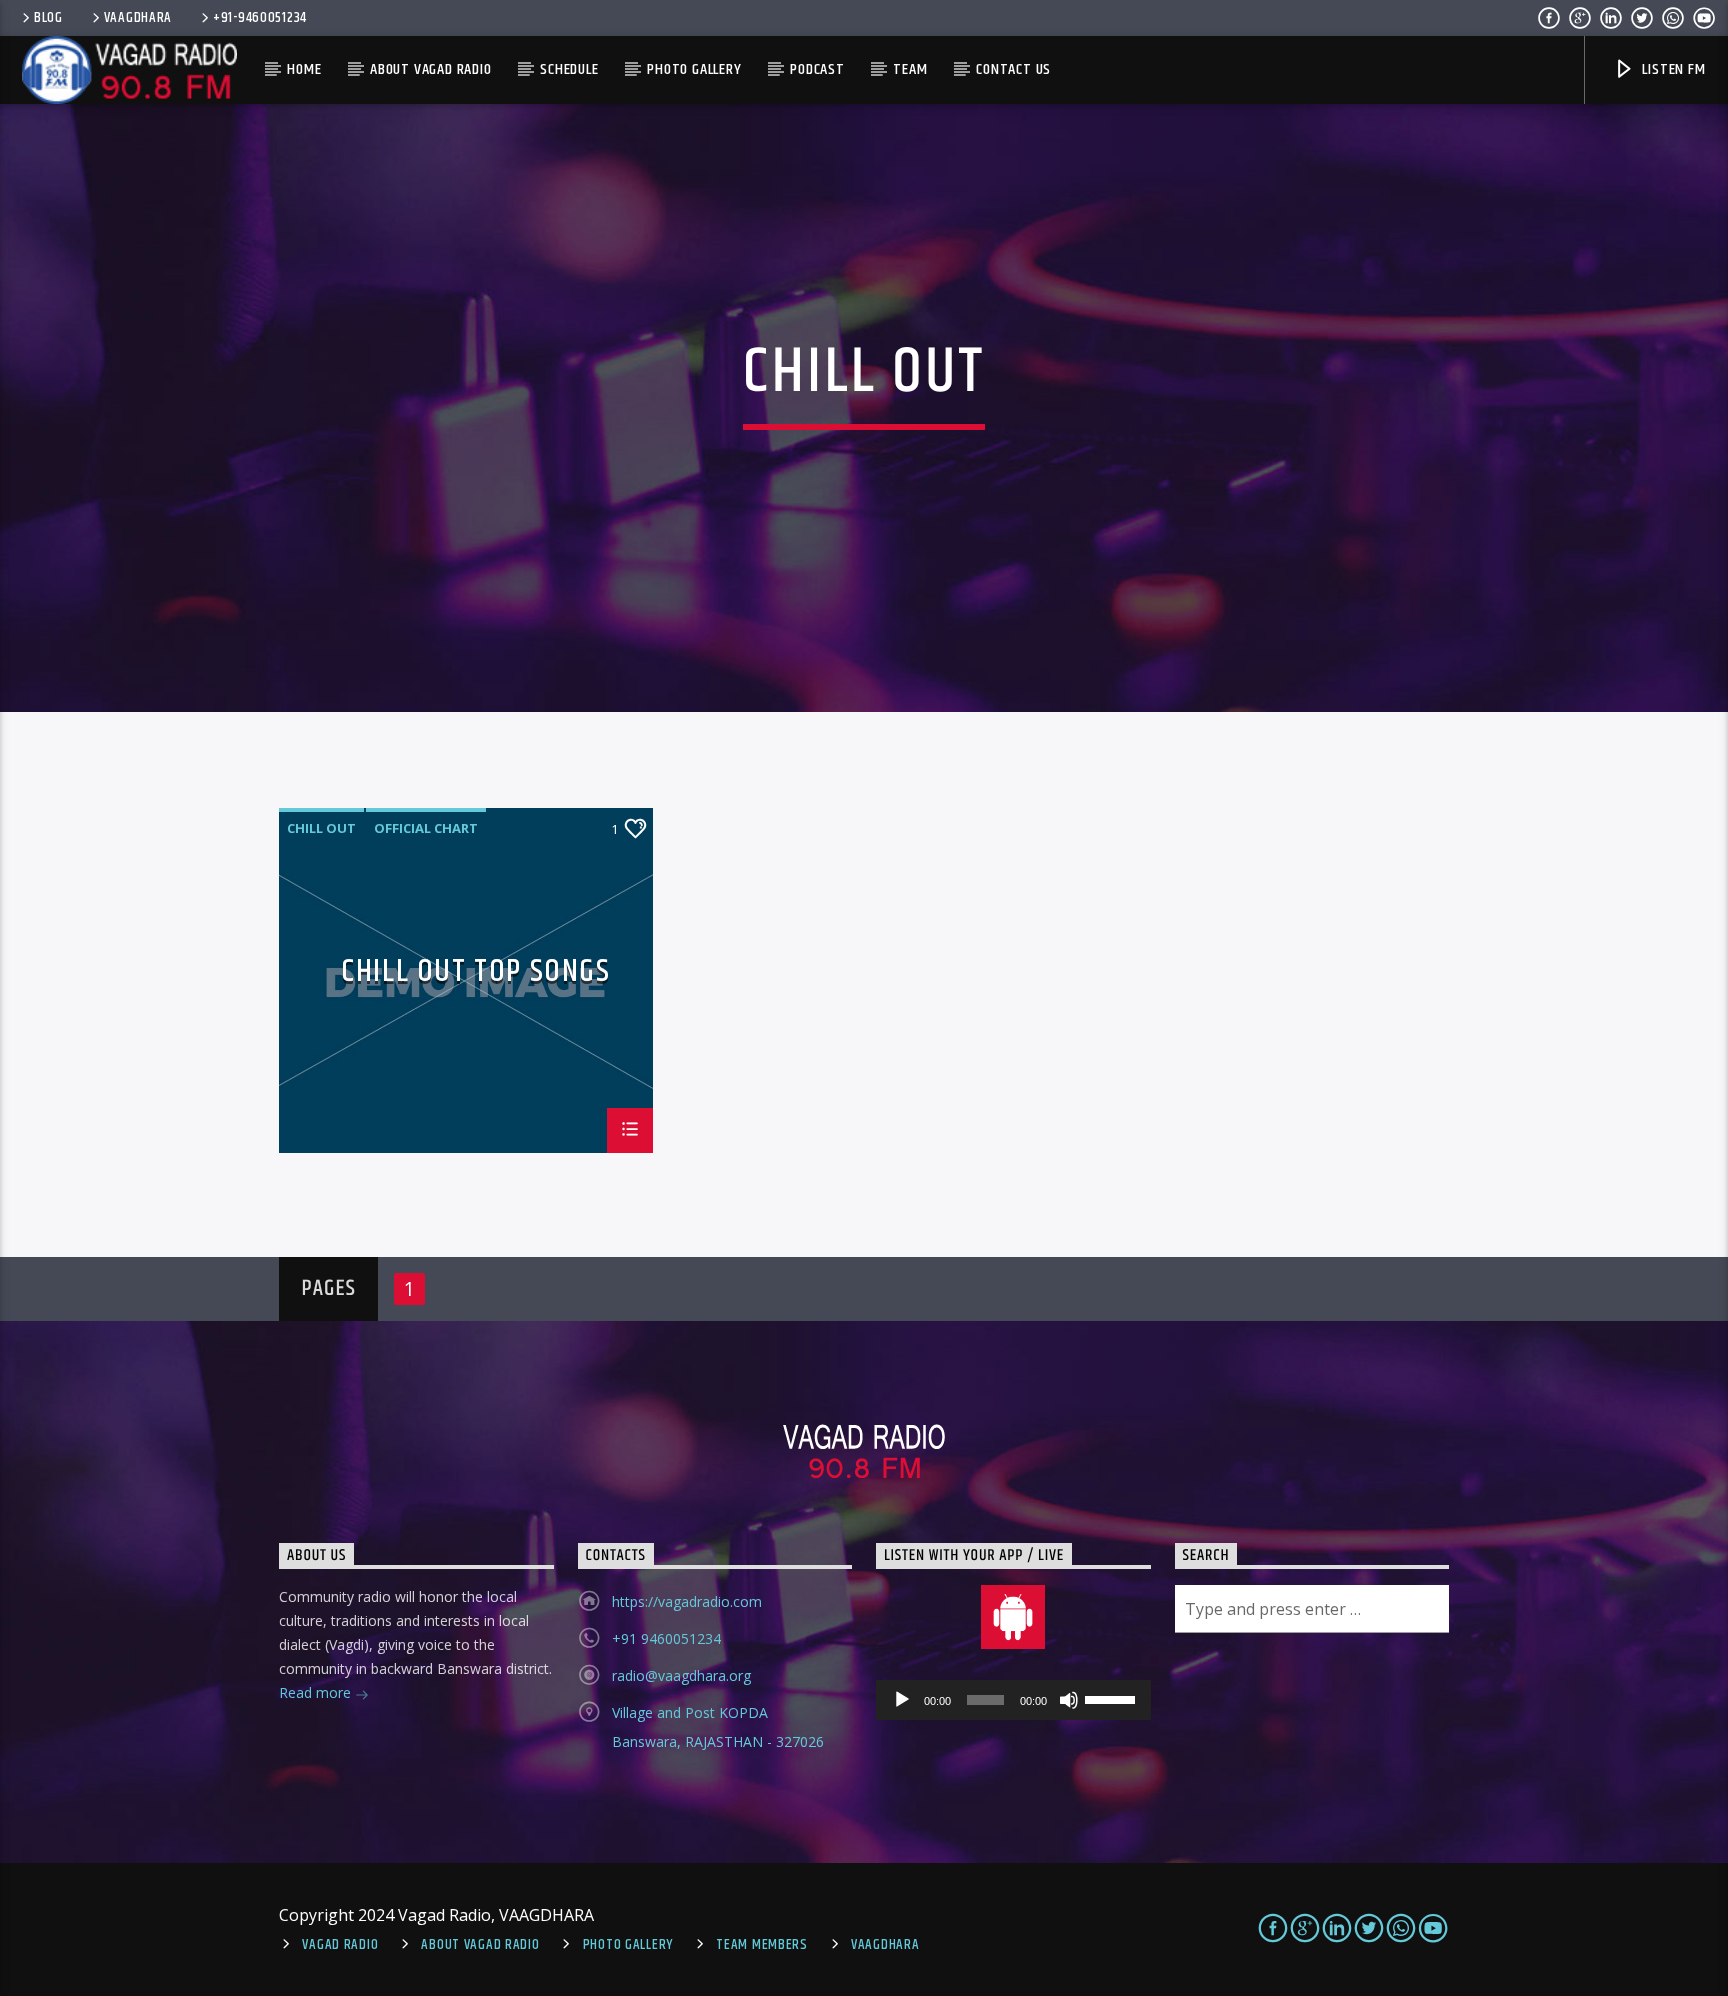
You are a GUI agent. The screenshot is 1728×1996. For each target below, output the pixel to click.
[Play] (902, 1700)
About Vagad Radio (431, 69)
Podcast (817, 69)
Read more (317, 1692)
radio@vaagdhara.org (681, 1675)
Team (910, 69)
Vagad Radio (340, 1945)
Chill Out (321, 828)
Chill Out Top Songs (475, 975)
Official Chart (426, 828)
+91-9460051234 (260, 18)
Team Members (762, 1945)
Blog (48, 18)
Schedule (569, 69)
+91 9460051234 (666, 1638)
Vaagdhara (885, 1945)
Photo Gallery (694, 69)
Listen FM (1672, 69)
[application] (1013, 1700)
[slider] (1113, 1698)
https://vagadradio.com (687, 1601)
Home (304, 69)
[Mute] (1069, 1700)
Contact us (1013, 69)
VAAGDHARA (138, 18)
